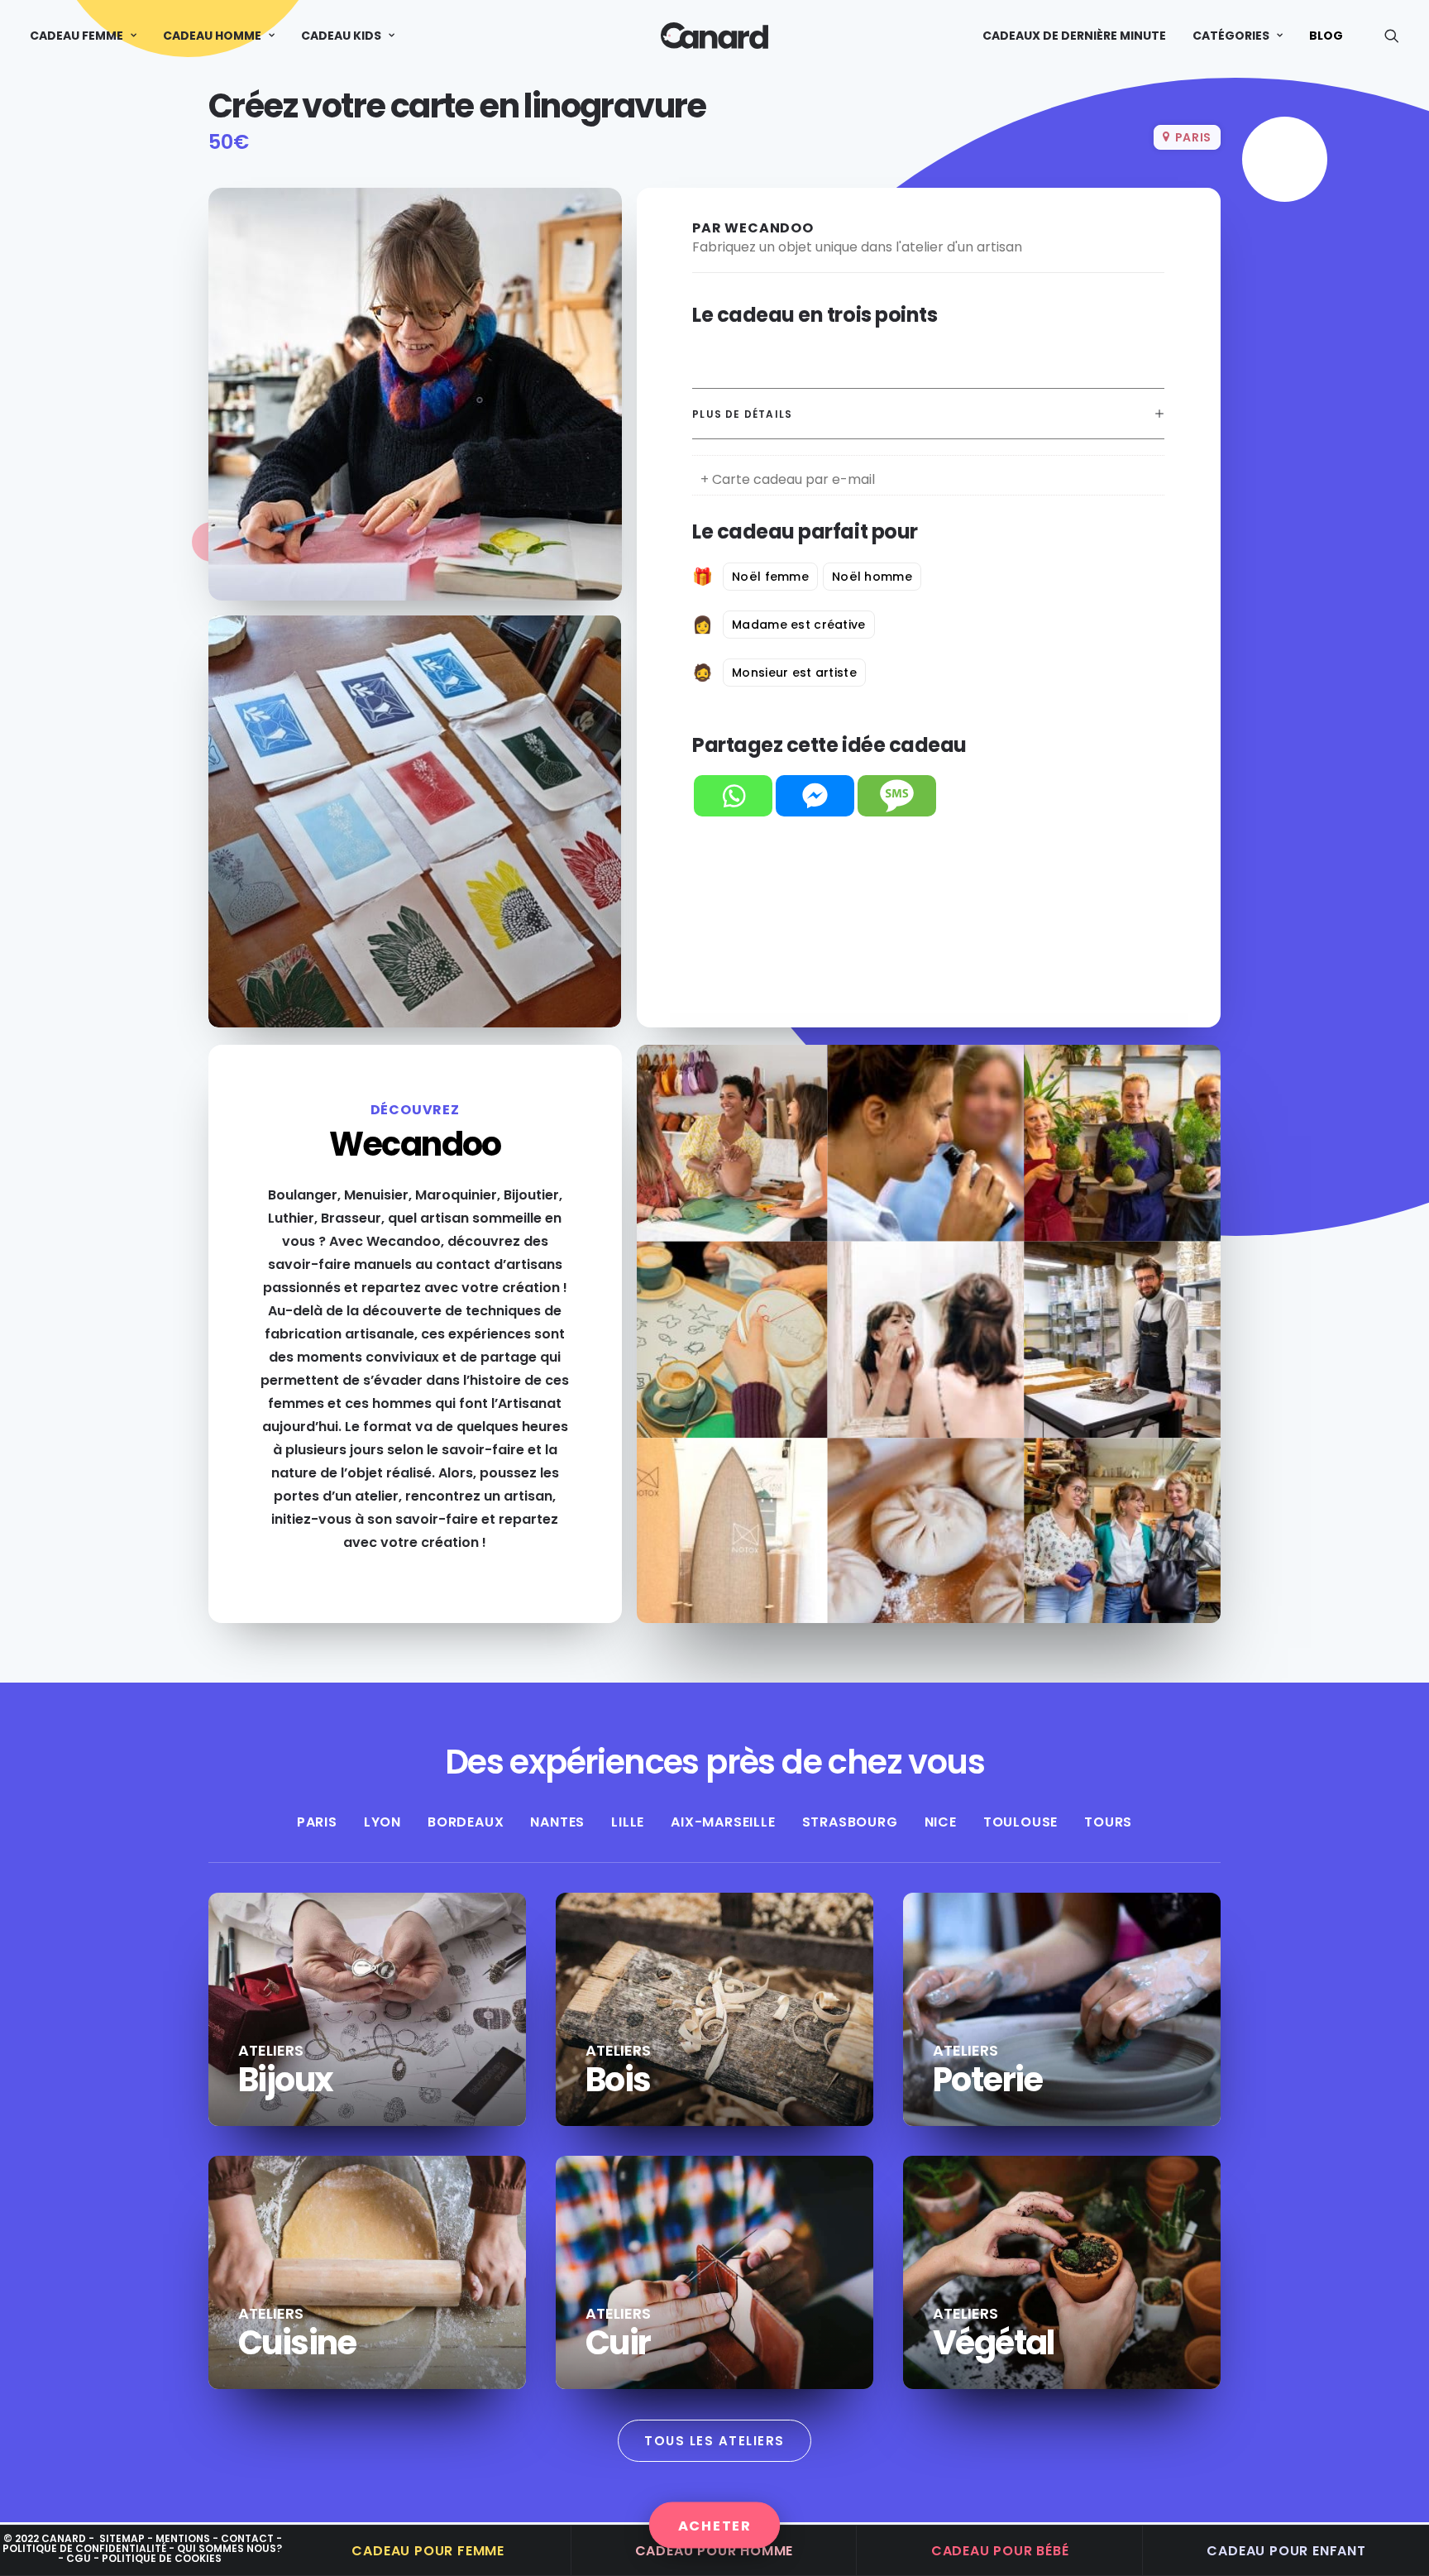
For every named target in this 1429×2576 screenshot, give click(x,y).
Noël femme (770, 577)
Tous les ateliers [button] (714, 2441)
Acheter (715, 2525)
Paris (317, 1822)
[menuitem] (89, 36)
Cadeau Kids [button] (341, 36)
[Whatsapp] (733, 796)
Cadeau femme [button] (76, 36)
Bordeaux (466, 1822)
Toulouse (1020, 1822)
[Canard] (714, 36)
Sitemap (122, 2538)
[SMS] (897, 796)
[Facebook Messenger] (815, 796)
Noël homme (872, 577)
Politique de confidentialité (84, 2548)
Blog (1326, 36)
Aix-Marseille (723, 1822)
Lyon (382, 1822)
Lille (628, 1822)
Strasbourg (850, 1822)
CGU (79, 2558)
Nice (941, 1822)
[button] (1392, 36)
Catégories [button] (1231, 36)
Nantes (557, 1822)
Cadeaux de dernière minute (1074, 36)
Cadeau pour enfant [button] (1286, 2551)
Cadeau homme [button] (212, 36)
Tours (1108, 1822)
